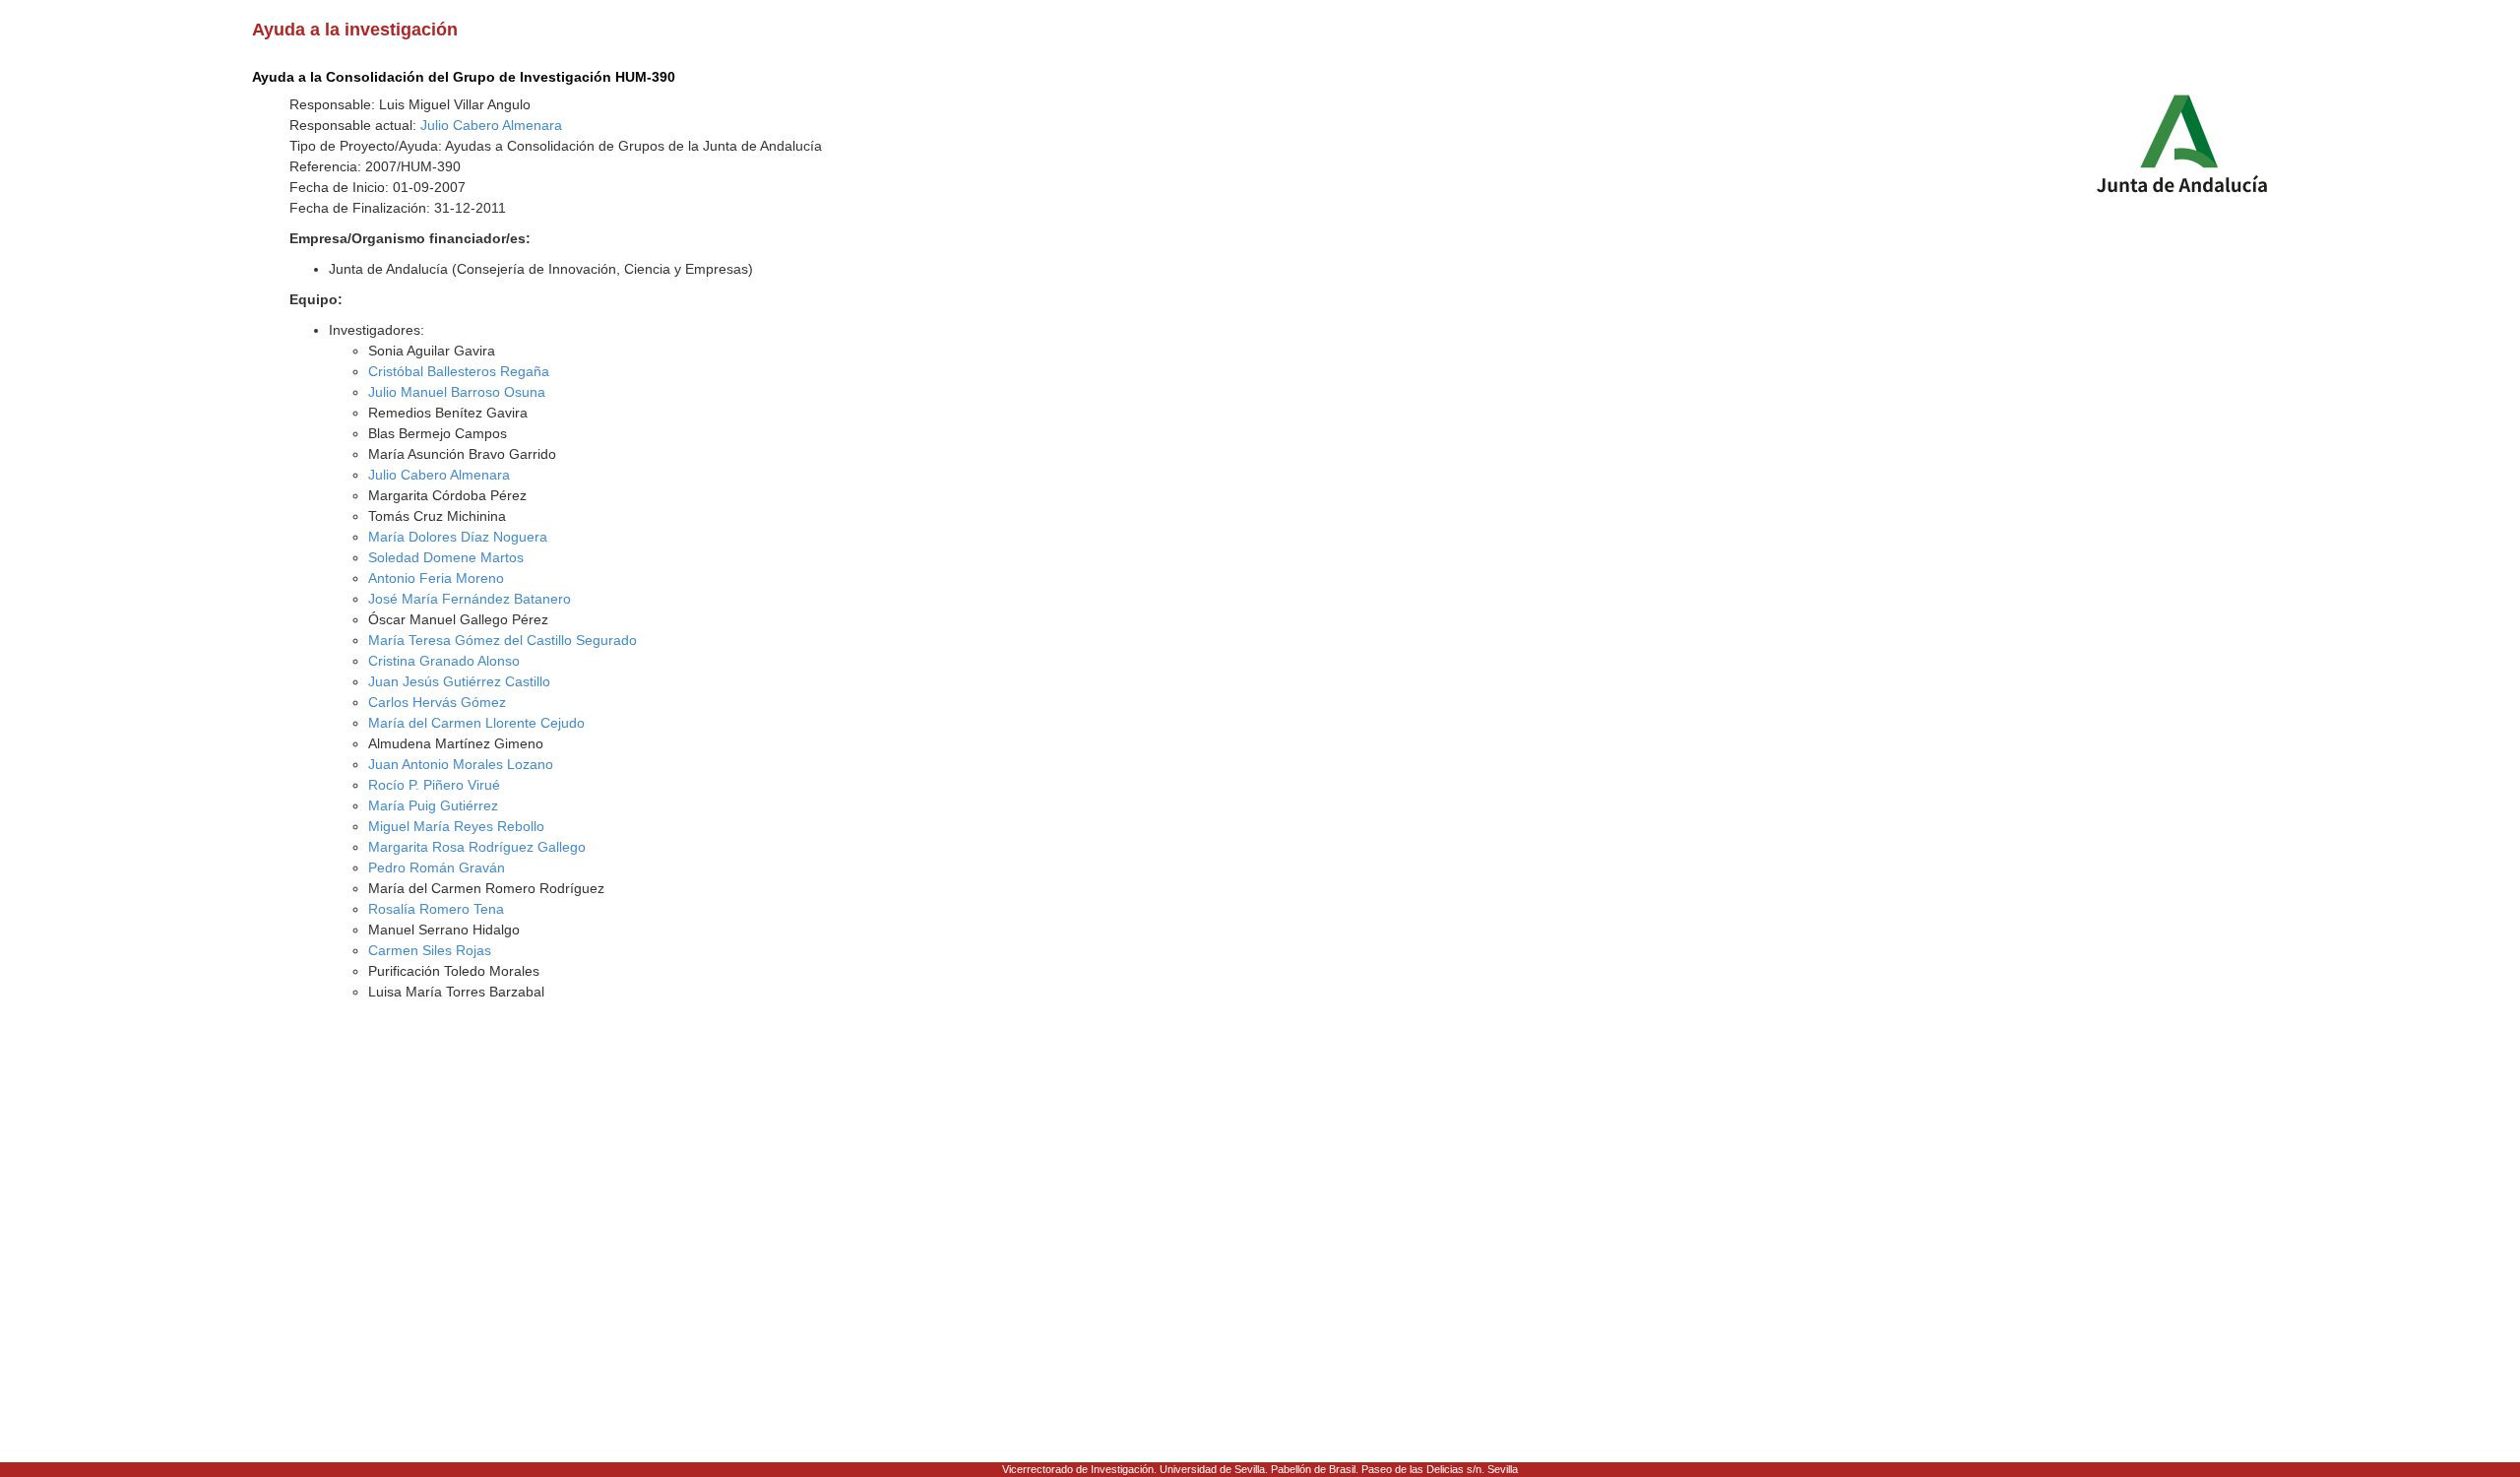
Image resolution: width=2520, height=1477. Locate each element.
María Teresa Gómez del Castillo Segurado (503, 640)
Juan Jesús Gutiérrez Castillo (459, 681)
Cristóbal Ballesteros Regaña (459, 371)
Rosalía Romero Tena (436, 909)
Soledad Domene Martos (446, 557)
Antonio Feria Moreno (436, 578)
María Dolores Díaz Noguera (458, 537)
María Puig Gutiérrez (433, 805)
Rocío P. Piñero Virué (434, 785)
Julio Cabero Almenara (491, 125)
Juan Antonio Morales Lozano (461, 764)
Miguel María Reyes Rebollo (456, 826)
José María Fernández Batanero (470, 599)
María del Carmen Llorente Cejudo (476, 723)
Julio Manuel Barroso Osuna (457, 392)
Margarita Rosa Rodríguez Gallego (477, 847)
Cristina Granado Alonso (444, 661)
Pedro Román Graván (437, 867)
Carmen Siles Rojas (430, 950)
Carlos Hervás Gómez (437, 702)
